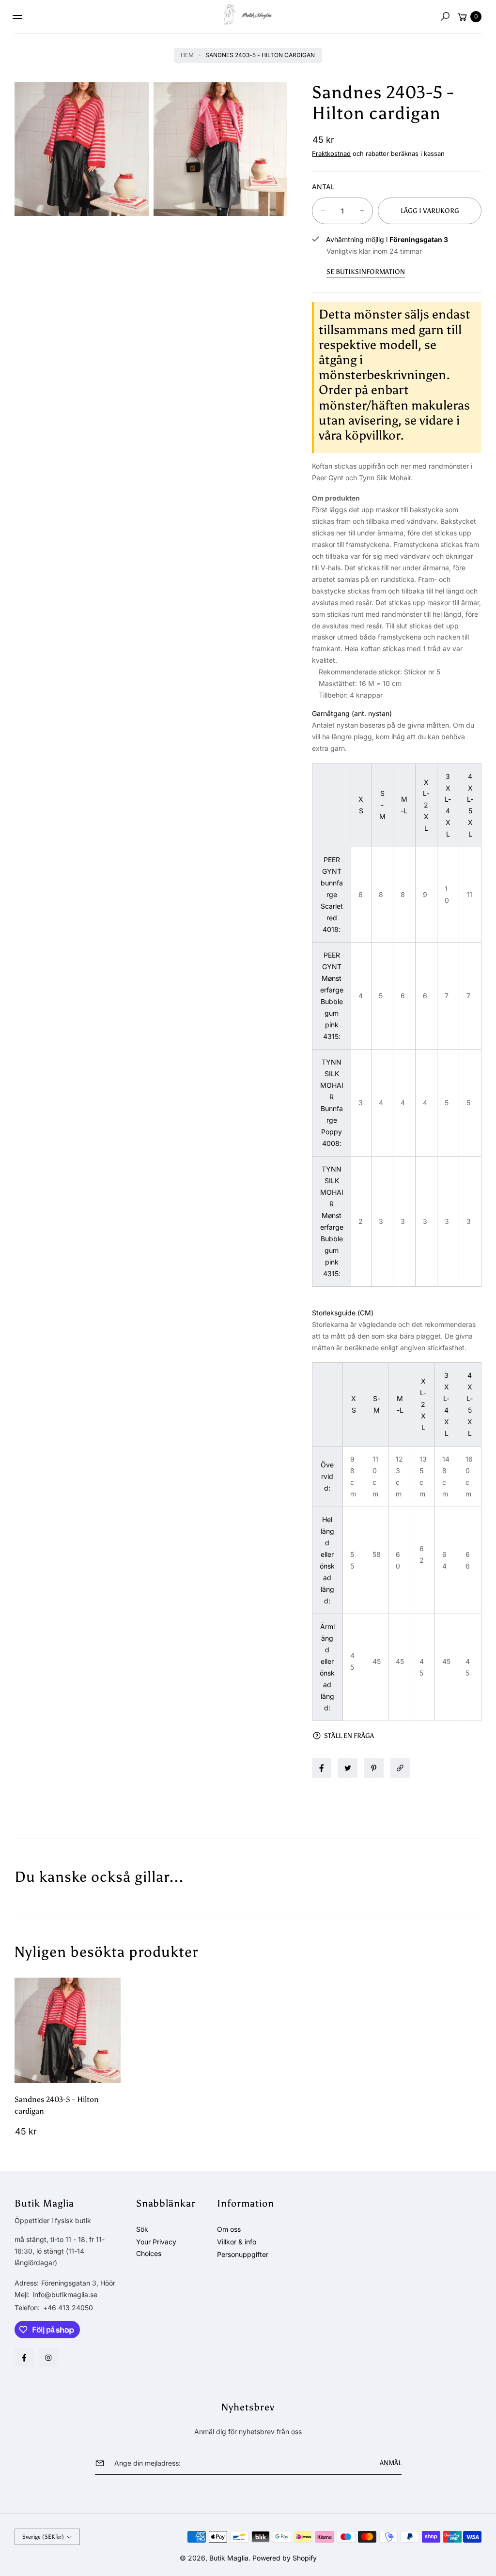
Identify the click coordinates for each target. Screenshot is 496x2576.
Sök (142, 2229)
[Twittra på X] (348, 1768)
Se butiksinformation (366, 272)
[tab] (397, 714)
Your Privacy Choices (156, 2248)
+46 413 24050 (68, 2308)
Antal (323, 187)
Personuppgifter (243, 2254)
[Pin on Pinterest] (374, 1768)
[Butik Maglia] (248, 15)
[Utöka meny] (17, 17)
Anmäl (391, 2463)
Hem (187, 55)
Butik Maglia (229, 2558)
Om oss (229, 2229)
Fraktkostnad (331, 153)
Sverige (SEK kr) (43, 2537)
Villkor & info (237, 2242)
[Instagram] (48, 2358)
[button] (445, 16)
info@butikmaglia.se (64, 2294)
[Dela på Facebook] (322, 1768)
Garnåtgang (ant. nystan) (352, 713)
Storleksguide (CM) (343, 1313)
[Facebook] (24, 2358)
